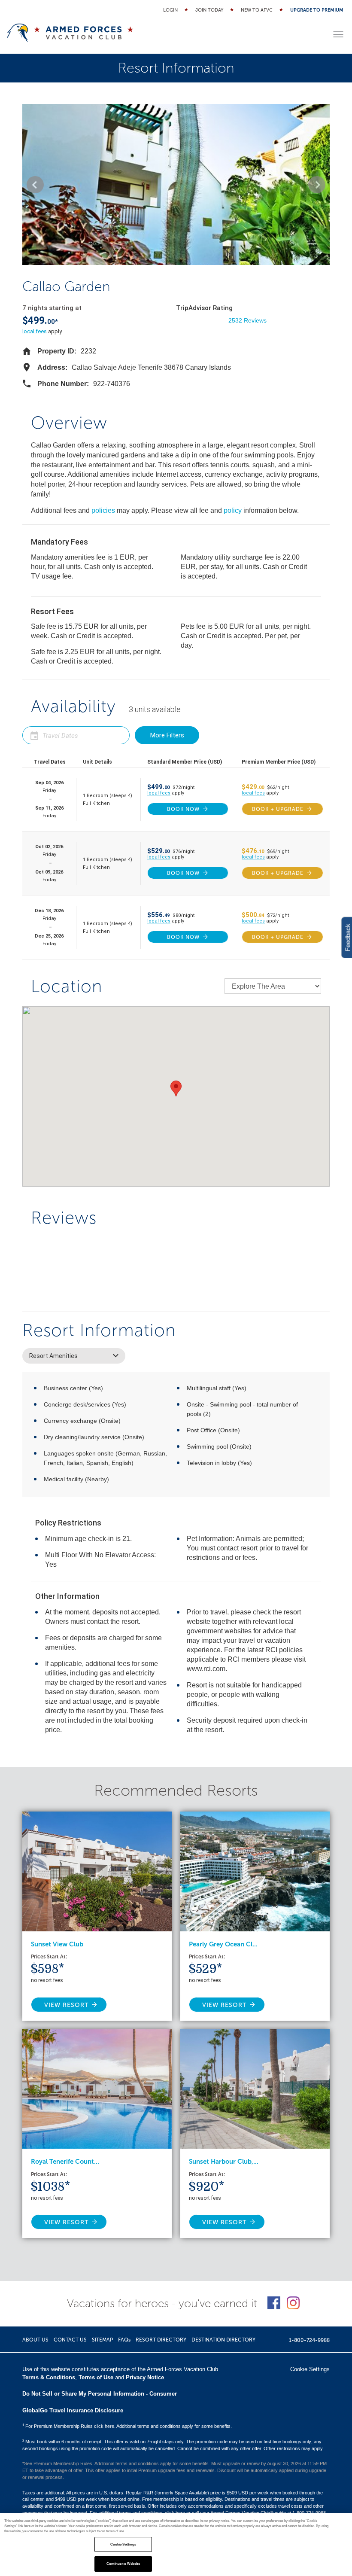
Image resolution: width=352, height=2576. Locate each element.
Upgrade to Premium (317, 10)
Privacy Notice (145, 2377)
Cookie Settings (123, 2544)
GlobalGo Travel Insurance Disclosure (73, 2410)
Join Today (209, 10)
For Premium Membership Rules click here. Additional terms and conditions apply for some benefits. (127, 2426)
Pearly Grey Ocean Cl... (223, 1944)
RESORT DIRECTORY (161, 2340)
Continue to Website (123, 2564)
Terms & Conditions (49, 2377)
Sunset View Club (57, 1944)
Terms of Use (96, 2377)
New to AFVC (257, 10)
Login (170, 10)
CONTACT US (70, 2340)
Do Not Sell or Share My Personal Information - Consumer (100, 2394)
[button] (35, 185)
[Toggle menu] (338, 34)
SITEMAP (102, 2340)
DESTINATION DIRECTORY (223, 2340)
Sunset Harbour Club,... (224, 2162)
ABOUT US (35, 2340)
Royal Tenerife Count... (65, 2162)
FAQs (124, 2340)
